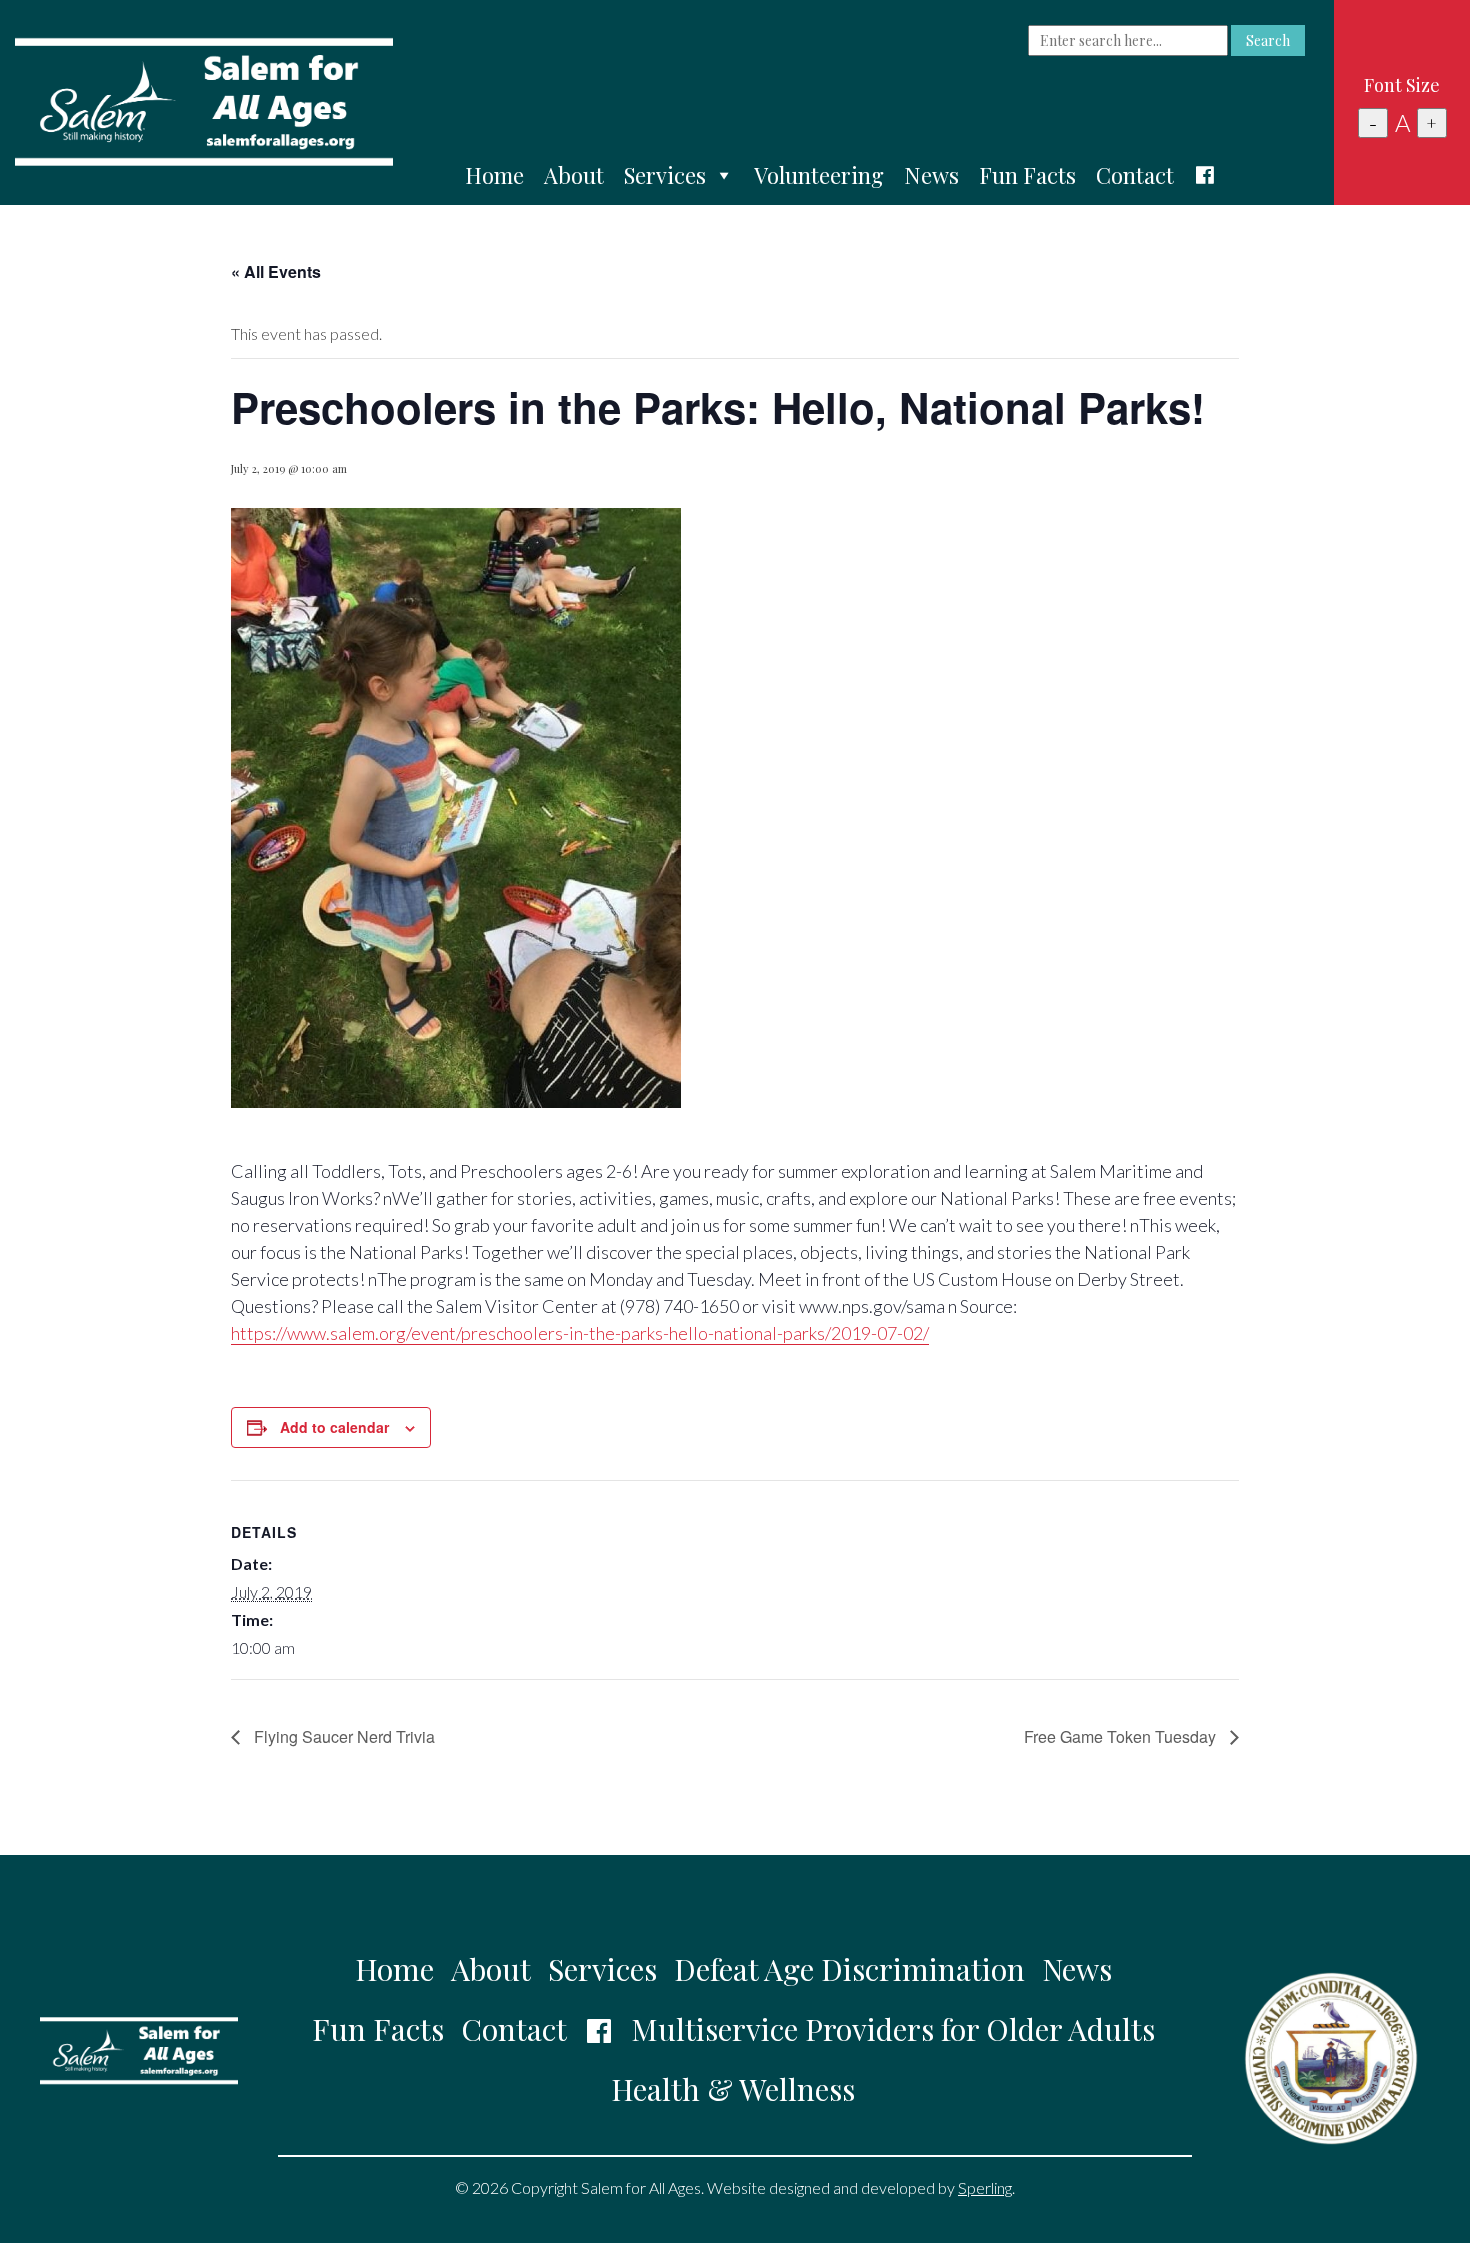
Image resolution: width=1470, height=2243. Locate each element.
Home (494, 175)
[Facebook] (1205, 175)
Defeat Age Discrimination (849, 1969)
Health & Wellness (733, 2089)
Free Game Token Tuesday (1122, 1736)
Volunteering (819, 175)
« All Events (276, 271)
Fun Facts (1027, 175)
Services (665, 175)
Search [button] (1268, 40)
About (574, 175)
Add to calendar (334, 1427)
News (931, 175)
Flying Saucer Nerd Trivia (342, 1736)
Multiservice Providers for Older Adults (893, 2029)
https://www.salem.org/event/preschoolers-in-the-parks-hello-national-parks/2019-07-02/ (580, 1333)
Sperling (985, 2187)
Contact (1135, 175)
